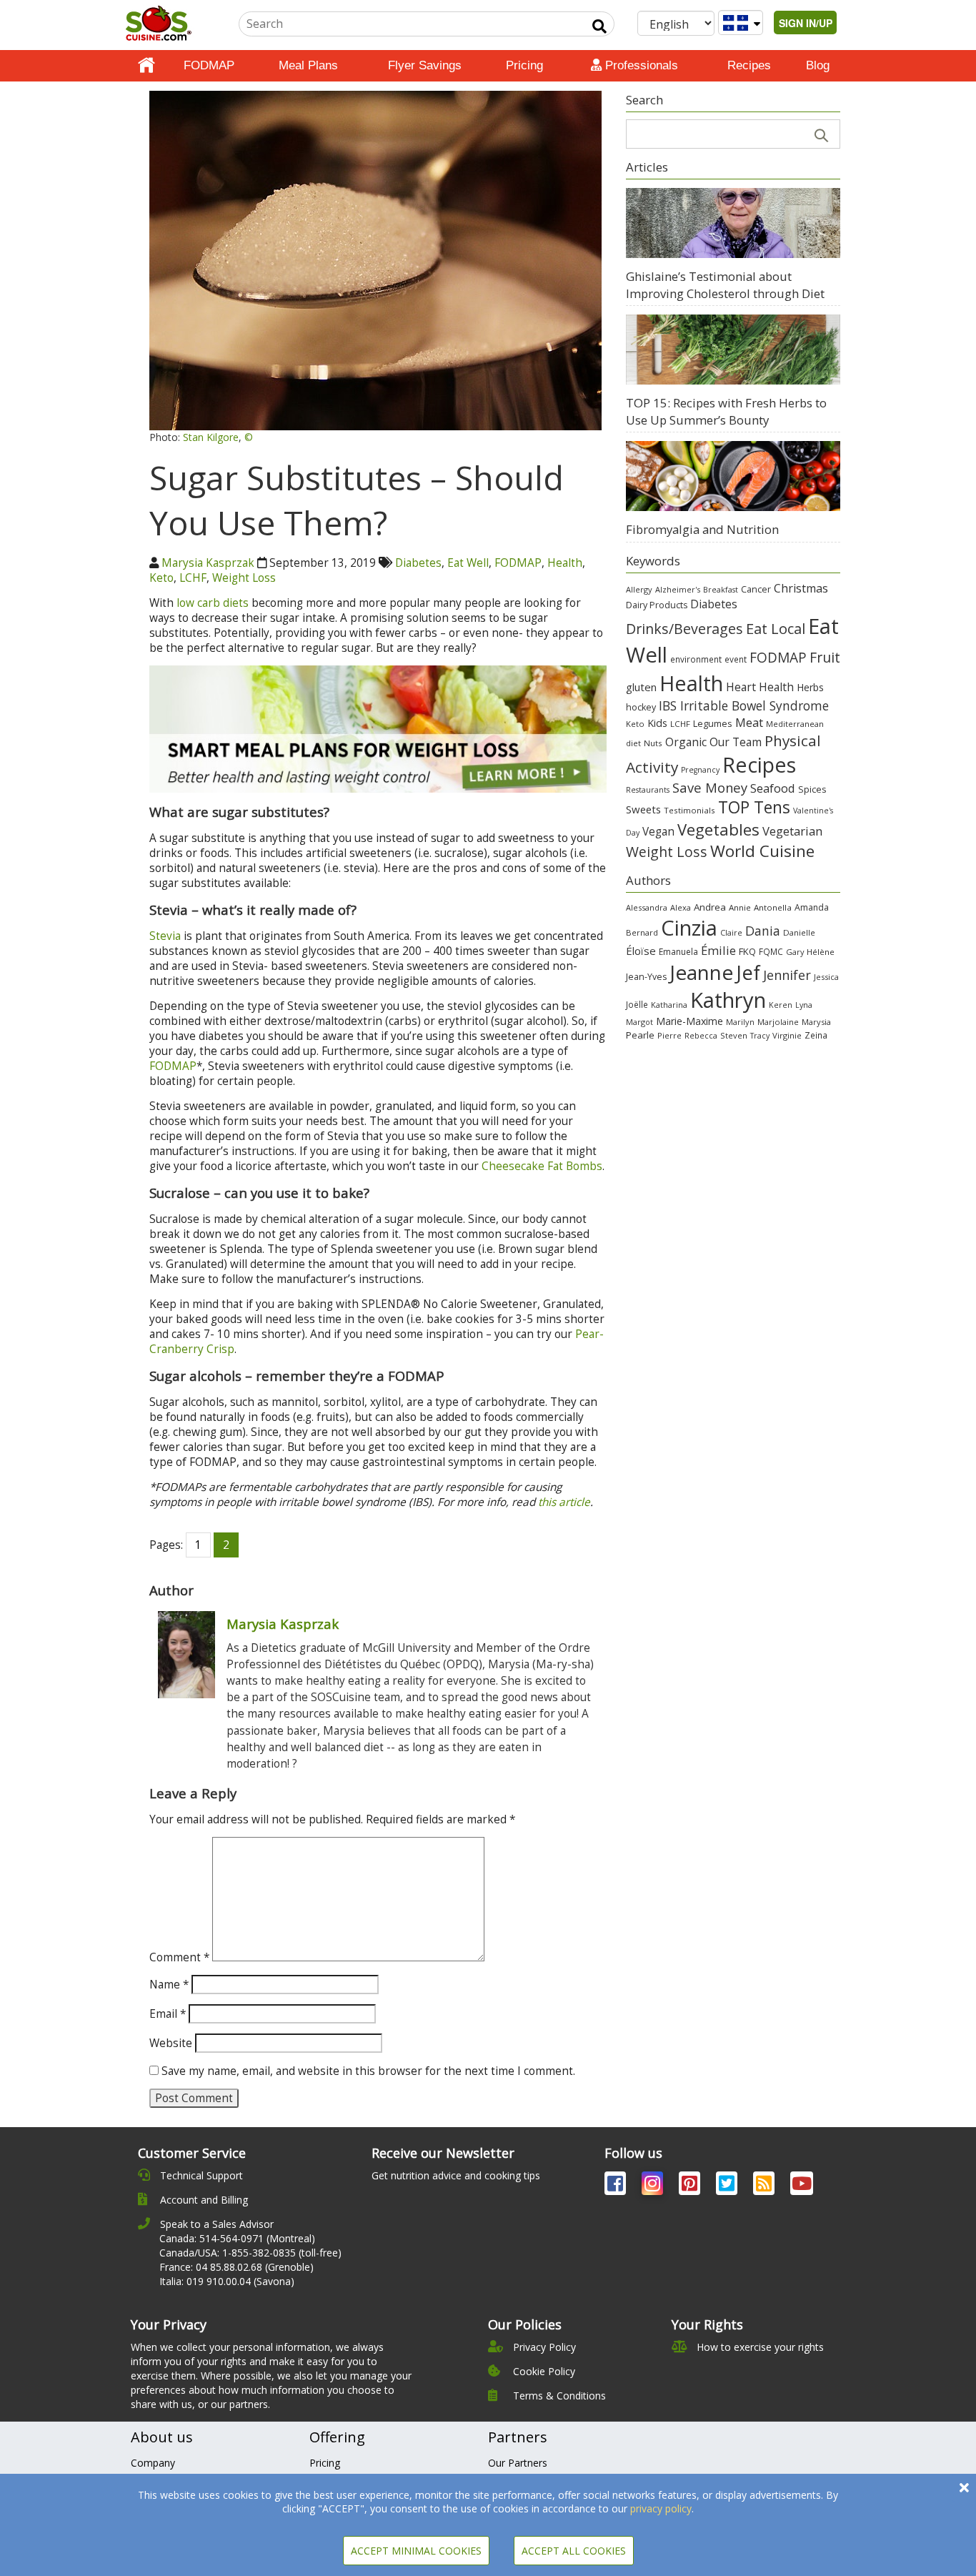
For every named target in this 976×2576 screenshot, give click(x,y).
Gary (795, 952)
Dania (763, 931)
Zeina (816, 1035)
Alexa (681, 907)
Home (146, 66)
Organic (686, 742)
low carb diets (213, 603)
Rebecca (701, 1035)
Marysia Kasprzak (208, 563)
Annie (740, 907)
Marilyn (740, 1022)
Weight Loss (244, 578)
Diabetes (418, 563)
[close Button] (964, 2488)
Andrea (710, 907)
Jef (748, 972)
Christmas (801, 588)
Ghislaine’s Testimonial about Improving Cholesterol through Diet (725, 285)
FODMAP (209, 65)
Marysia (816, 1022)
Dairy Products (657, 605)
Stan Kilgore (211, 437)
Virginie (787, 1035)
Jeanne (701, 972)
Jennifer (787, 975)
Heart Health (760, 687)
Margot (639, 1022)
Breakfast (721, 590)
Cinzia (689, 928)
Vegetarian (792, 831)
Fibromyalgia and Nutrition (702, 529)
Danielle (799, 932)
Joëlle (637, 1004)
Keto (161, 578)
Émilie (718, 950)
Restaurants (648, 790)
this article (564, 1502)
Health (565, 563)
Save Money (710, 787)
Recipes (749, 65)
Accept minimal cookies (416, 2551)
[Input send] (599, 26)
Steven (734, 1035)
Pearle (640, 1035)
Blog (818, 65)
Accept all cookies (574, 2551)
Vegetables (718, 829)
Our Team (736, 742)
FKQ (747, 951)
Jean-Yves (646, 977)
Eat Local (776, 628)
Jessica (826, 977)
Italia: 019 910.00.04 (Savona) (227, 2281)
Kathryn (728, 1000)
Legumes (713, 723)
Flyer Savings (425, 65)
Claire (731, 932)
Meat (749, 722)
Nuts (653, 743)
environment (696, 659)
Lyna (804, 1005)
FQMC (771, 951)
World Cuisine (762, 851)
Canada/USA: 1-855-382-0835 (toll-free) (250, 2253)
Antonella (773, 907)
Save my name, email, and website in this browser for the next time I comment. (368, 2071)
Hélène (821, 952)
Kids (657, 723)
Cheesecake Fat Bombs (542, 1166)
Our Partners (518, 2463)
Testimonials (689, 810)
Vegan (658, 832)
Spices (812, 789)
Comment (179, 1957)
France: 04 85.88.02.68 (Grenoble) (236, 2267)
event (736, 659)
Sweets (643, 809)
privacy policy (661, 2508)
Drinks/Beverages (684, 629)
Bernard (642, 932)
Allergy (639, 589)
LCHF (193, 578)
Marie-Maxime (689, 1021)
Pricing (524, 65)
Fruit (825, 657)
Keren (781, 1005)
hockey (641, 707)
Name (169, 1985)
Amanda (812, 907)
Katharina (669, 1005)
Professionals (640, 65)
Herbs (810, 687)
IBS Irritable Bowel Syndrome (744, 705)
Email (168, 2014)
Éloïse (641, 951)
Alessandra (647, 907)
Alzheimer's (678, 589)
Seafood (773, 788)
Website (171, 2043)
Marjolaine (778, 1022)
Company (153, 2463)
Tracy (760, 1036)
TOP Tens (754, 807)
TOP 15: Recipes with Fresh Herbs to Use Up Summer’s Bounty (726, 411)
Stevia (165, 936)
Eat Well (468, 563)
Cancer (756, 589)
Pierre (669, 1035)
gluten (641, 687)
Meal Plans (308, 65)
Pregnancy (700, 770)
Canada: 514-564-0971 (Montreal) (237, 2238)
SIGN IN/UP (806, 23)
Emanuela (678, 952)
